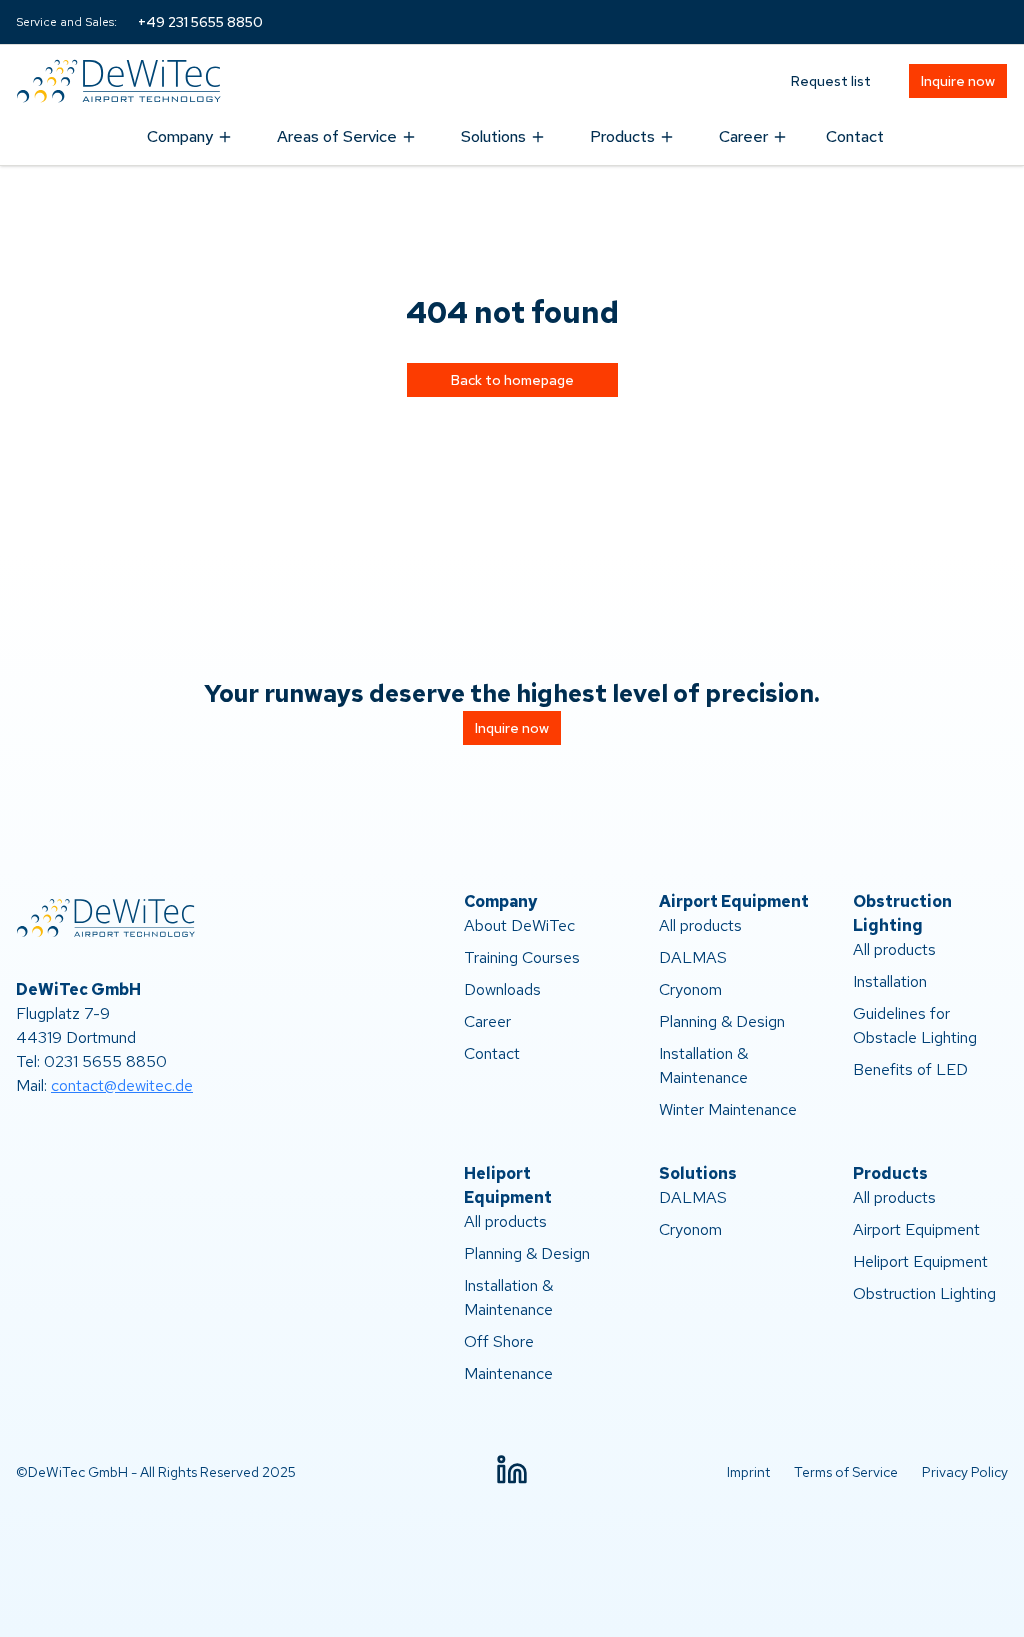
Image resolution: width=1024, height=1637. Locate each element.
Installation (890, 981)
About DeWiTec (519, 925)
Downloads (502, 989)
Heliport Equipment (920, 1261)
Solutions (493, 136)
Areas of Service (337, 136)
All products (700, 925)
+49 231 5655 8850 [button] (200, 22)
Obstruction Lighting (924, 1293)
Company (180, 136)
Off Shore (499, 1341)
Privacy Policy (965, 1472)
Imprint (748, 1472)
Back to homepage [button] (512, 380)
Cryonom (690, 989)
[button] (512, 1470)
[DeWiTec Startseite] (126, 81)
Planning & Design (722, 1021)
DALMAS (693, 957)
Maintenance (508, 1373)
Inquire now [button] (958, 81)
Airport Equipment (916, 1229)
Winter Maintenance (728, 1109)
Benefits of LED (910, 1069)
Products (622, 136)
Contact (855, 136)
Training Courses (522, 957)
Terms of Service (846, 1472)
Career (743, 136)
